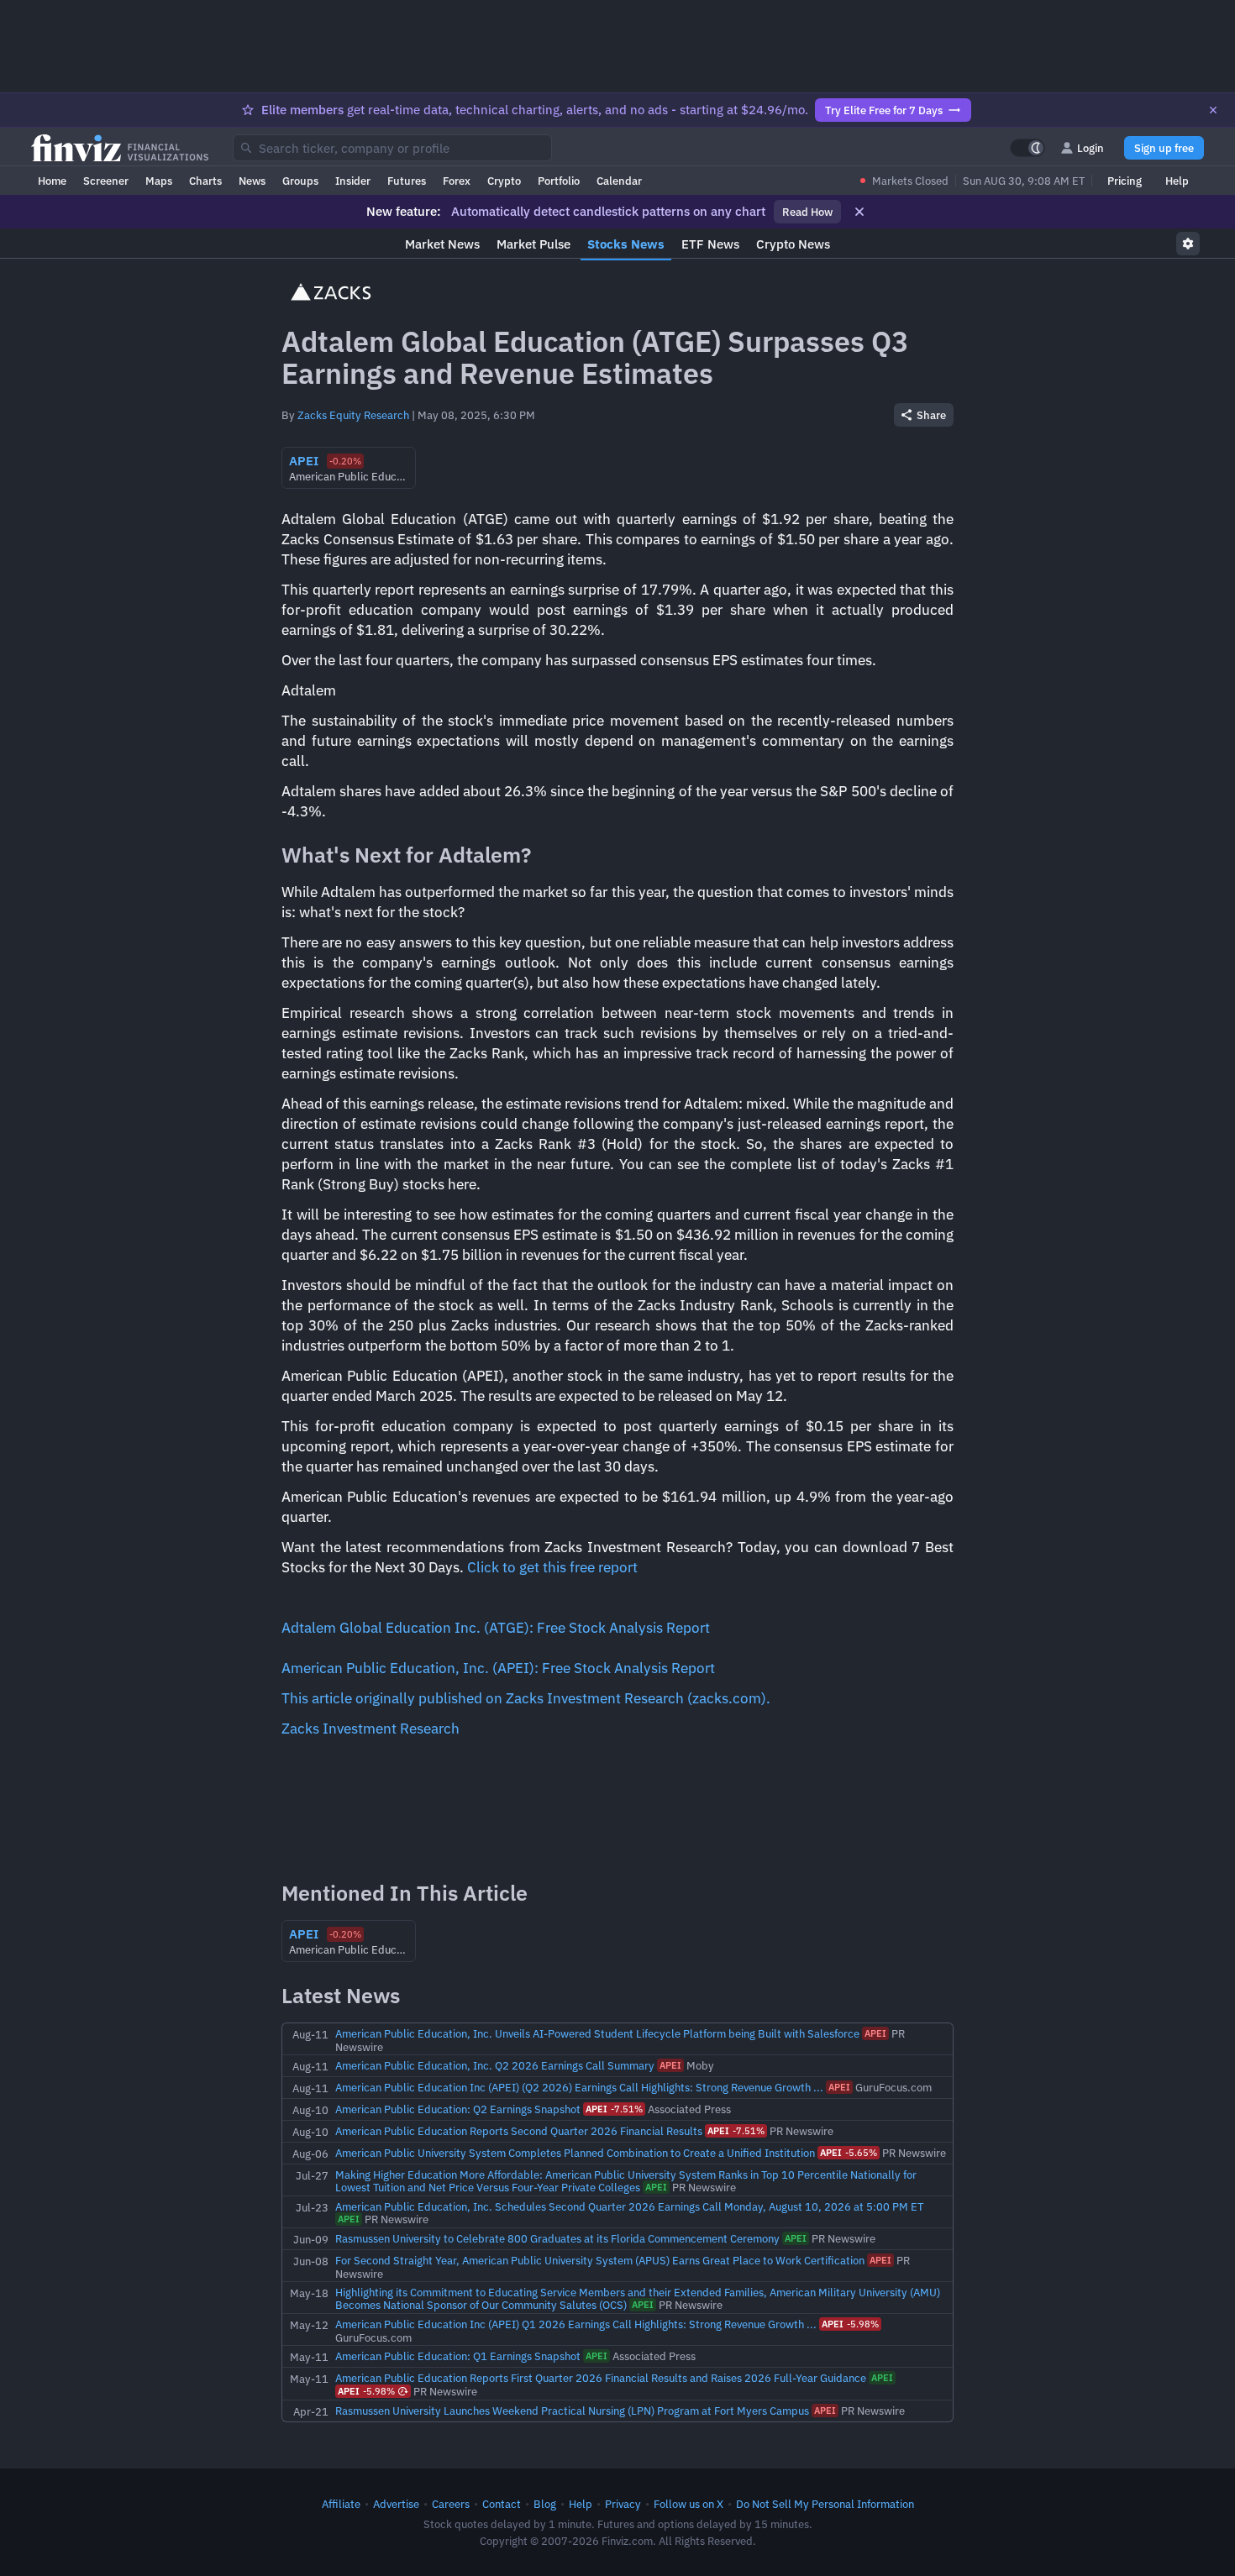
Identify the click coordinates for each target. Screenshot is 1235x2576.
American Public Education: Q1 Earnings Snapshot (458, 2356)
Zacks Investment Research (370, 1729)
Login (1090, 148)
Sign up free (1164, 148)
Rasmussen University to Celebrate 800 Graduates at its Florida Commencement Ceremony (557, 2238)
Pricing (1125, 181)
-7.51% (614, 2109)
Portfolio (559, 181)
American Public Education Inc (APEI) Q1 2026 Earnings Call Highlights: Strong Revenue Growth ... (576, 2324)
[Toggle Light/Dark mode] (1027, 148)
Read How (807, 212)
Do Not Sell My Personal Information (825, 2504)
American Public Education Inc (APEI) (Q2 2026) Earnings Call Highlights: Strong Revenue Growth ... (579, 2087)
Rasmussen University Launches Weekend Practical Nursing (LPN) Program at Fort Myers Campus (572, 2411)
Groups (300, 181)
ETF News (710, 244)
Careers (451, 2504)
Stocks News (626, 244)
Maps (159, 181)
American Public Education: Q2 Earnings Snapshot (458, 2109)
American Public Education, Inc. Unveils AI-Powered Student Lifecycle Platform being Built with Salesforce (597, 2033)
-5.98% (850, 2324)
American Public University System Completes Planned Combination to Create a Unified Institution (575, 2153)
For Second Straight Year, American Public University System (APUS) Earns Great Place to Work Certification (600, 2260)
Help (1177, 181)
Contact (502, 2504)
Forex (457, 181)
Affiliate (341, 2504)
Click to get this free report (552, 1567)
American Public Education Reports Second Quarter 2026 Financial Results (519, 2131)
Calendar (619, 181)
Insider (353, 181)
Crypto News (793, 244)
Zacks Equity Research (353, 415)
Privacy (623, 2504)
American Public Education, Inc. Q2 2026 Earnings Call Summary (495, 2065)
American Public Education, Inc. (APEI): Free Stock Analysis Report (498, 1668)
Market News (442, 244)
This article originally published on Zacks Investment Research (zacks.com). (526, 1698)
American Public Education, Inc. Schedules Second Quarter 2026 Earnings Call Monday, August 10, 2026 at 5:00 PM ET (629, 2206)
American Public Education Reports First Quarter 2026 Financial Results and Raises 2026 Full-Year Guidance (601, 2378)
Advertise (396, 2504)
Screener (106, 181)
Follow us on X (688, 2504)
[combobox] (392, 148)
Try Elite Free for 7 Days (884, 110)
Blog (545, 2504)
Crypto (504, 181)
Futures (407, 181)
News (252, 181)
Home (52, 181)
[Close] (1213, 110)
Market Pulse (533, 244)
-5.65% (849, 2153)
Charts (205, 181)
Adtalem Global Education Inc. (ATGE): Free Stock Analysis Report (496, 1628)
